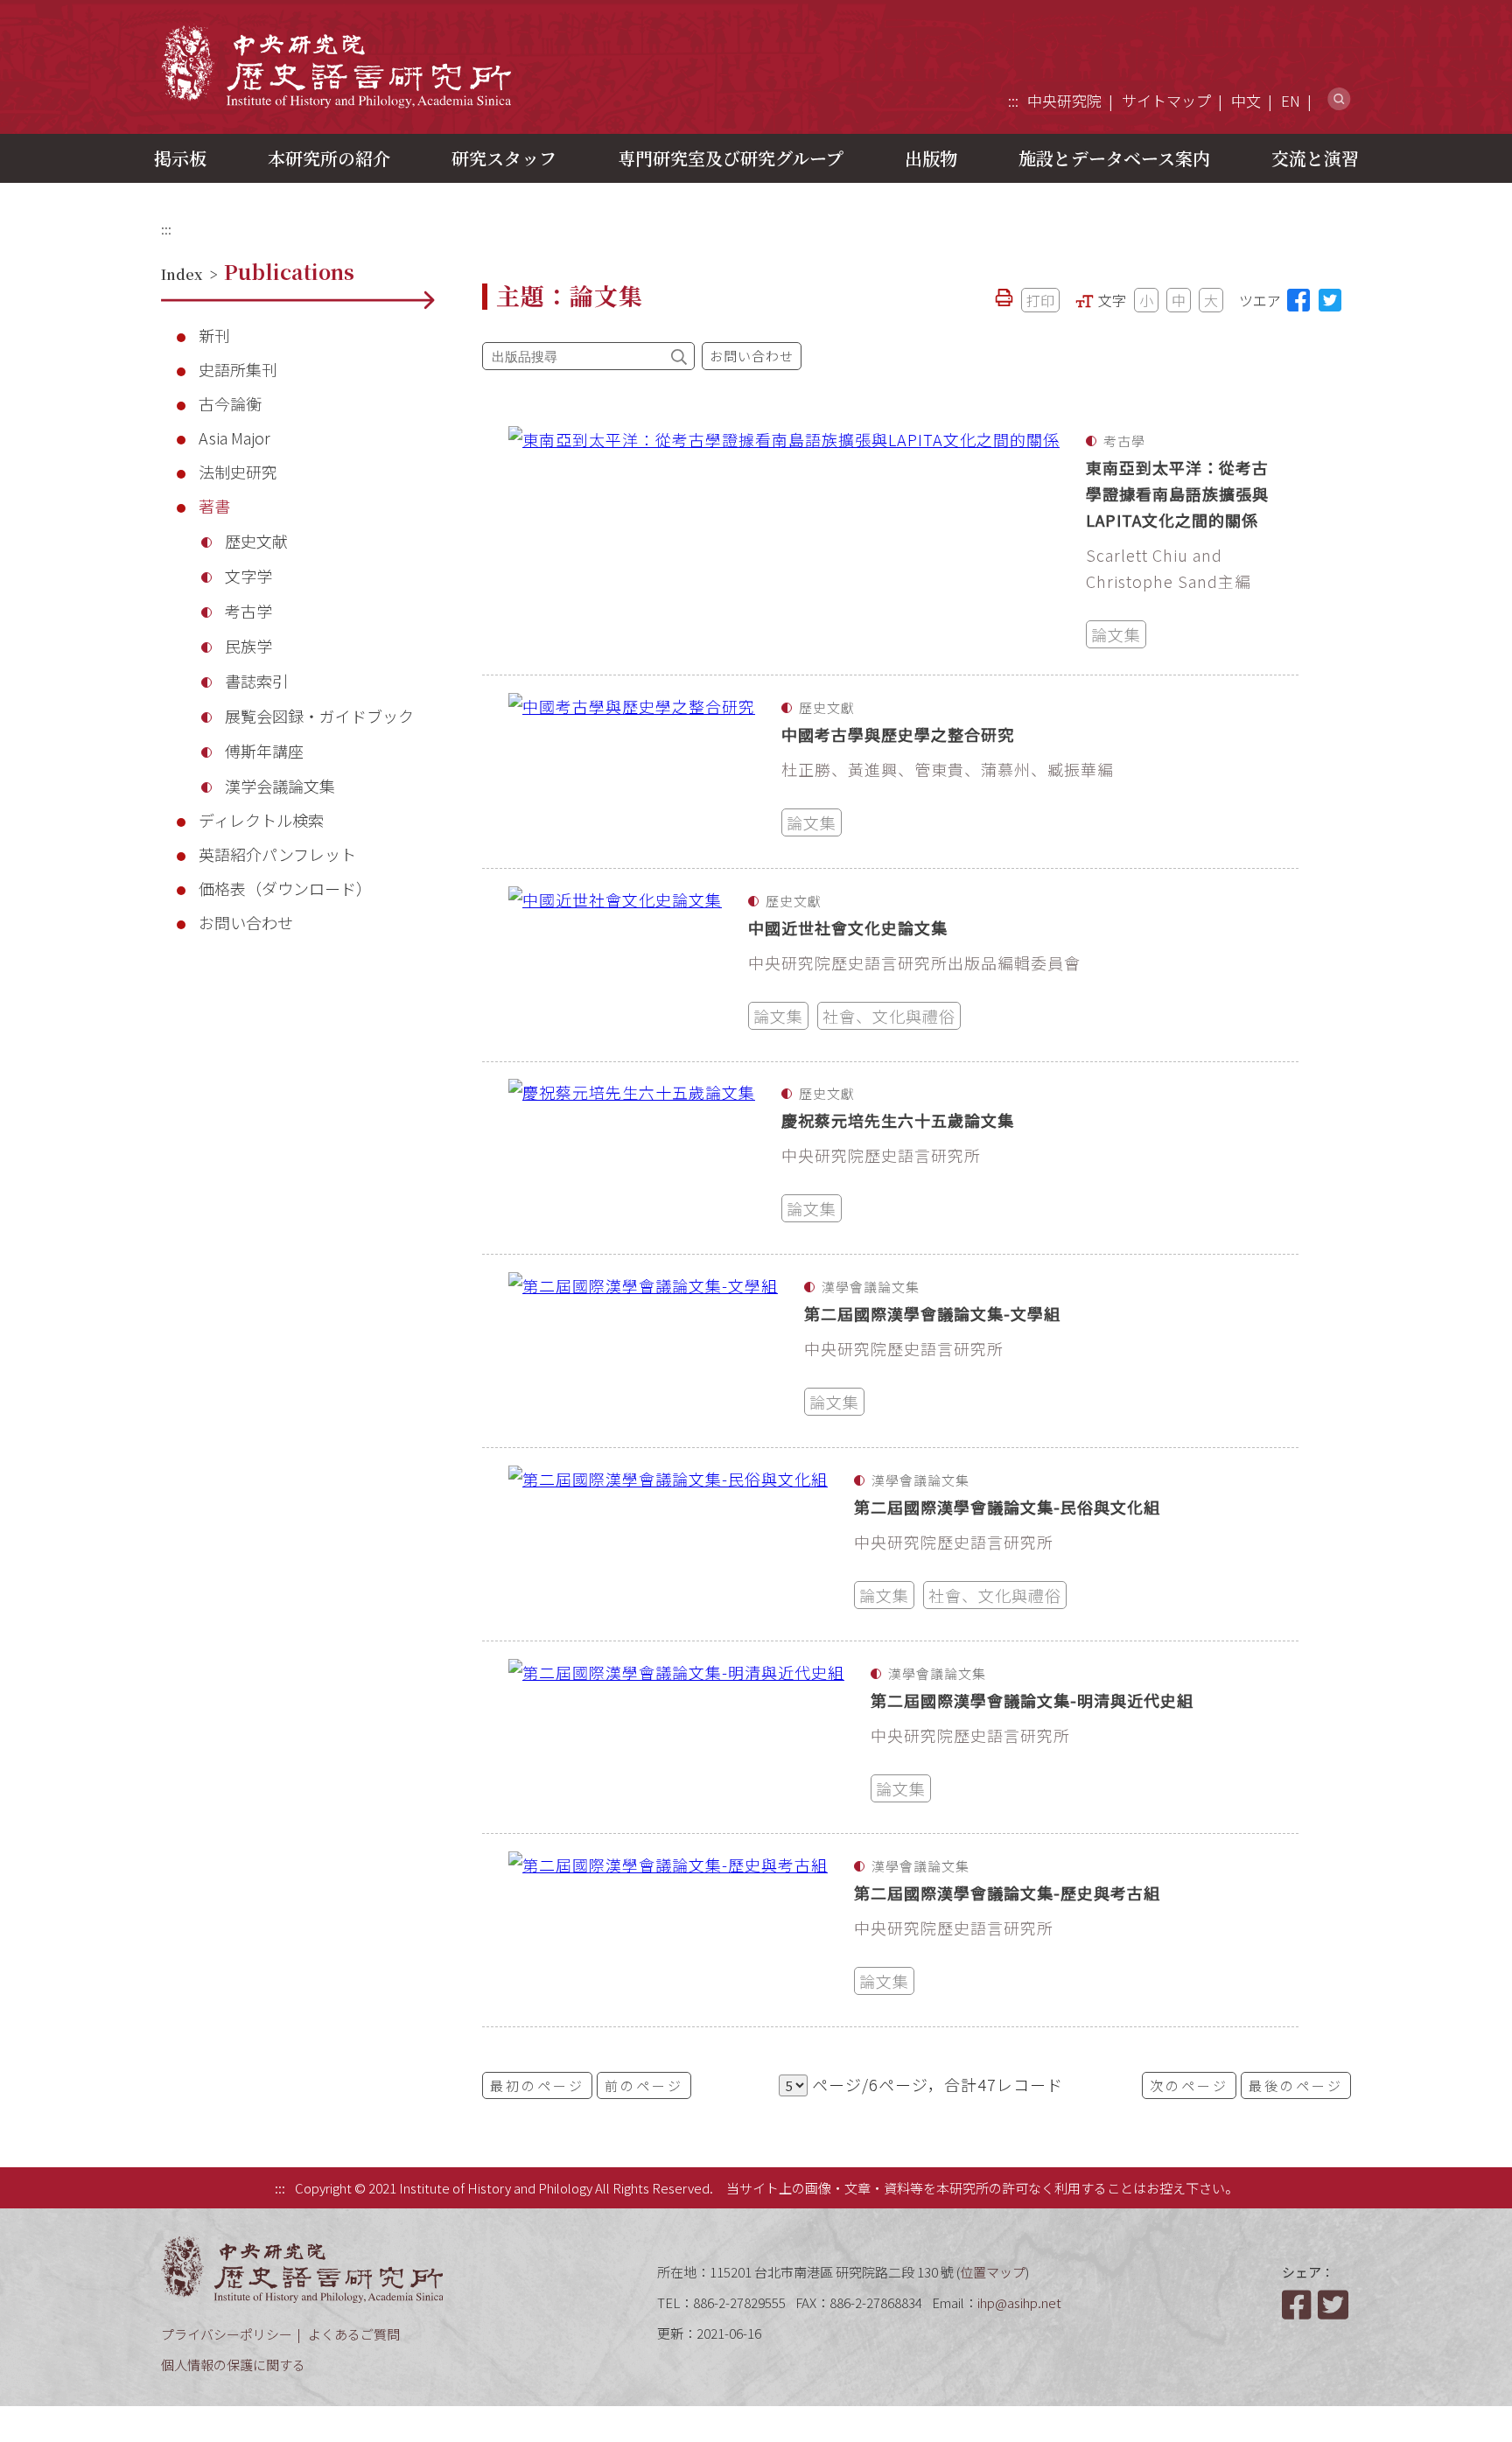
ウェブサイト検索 (1339, 99)
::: (1013, 100)
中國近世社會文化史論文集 (848, 927)
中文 (1246, 100)
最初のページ (537, 2085)
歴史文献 (256, 541)
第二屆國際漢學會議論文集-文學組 (932, 1313)
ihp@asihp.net (1019, 2302)
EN (1291, 100)
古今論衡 (230, 403)
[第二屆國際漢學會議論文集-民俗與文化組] (668, 1544)
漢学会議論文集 (280, 786)
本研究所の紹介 (329, 158)
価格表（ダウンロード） (285, 888)
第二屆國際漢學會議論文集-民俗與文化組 (1007, 1507)
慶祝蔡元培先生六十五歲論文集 (898, 1120)
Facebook (1298, 2305)
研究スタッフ (504, 158)
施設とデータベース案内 (1114, 158)
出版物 (931, 158)
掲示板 (180, 158)
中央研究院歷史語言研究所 (336, 66)
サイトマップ (1166, 100)
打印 (1040, 300)
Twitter (1334, 2305)
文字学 (248, 576)
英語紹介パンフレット (277, 854)
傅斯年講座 (264, 751)
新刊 (214, 335)
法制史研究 (238, 472)
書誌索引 (256, 681)
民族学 (248, 646)
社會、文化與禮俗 (889, 1016)
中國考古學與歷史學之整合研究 (898, 734)
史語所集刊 (238, 369)
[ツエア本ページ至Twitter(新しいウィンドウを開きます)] (1330, 300)
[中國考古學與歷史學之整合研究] (632, 772)
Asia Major (234, 437)
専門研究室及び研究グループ (731, 158)
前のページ (644, 2085)
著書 (214, 506)
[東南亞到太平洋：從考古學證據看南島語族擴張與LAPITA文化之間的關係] (784, 542)
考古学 (248, 611)
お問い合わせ (246, 922)
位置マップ (993, 2272)
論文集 (1116, 634)
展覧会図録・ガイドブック (319, 716)
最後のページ (1296, 2085)
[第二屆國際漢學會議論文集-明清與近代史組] (676, 1738)
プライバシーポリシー (227, 2334)
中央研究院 (1064, 100)
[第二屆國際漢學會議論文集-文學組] (643, 1351)
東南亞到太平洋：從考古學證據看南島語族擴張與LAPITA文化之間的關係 (1177, 493)
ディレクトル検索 (261, 820)
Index (182, 274)
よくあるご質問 (354, 2334)
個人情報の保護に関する (233, 2365)
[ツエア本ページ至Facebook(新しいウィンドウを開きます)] (1298, 300)
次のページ (1189, 2085)
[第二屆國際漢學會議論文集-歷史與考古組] (668, 1930)
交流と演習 (1315, 158)
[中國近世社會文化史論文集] (615, 965)
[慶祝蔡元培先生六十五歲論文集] (632, 1158)
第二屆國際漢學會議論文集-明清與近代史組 (1032, 1700)
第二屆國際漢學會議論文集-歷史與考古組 (1007, 1893)
